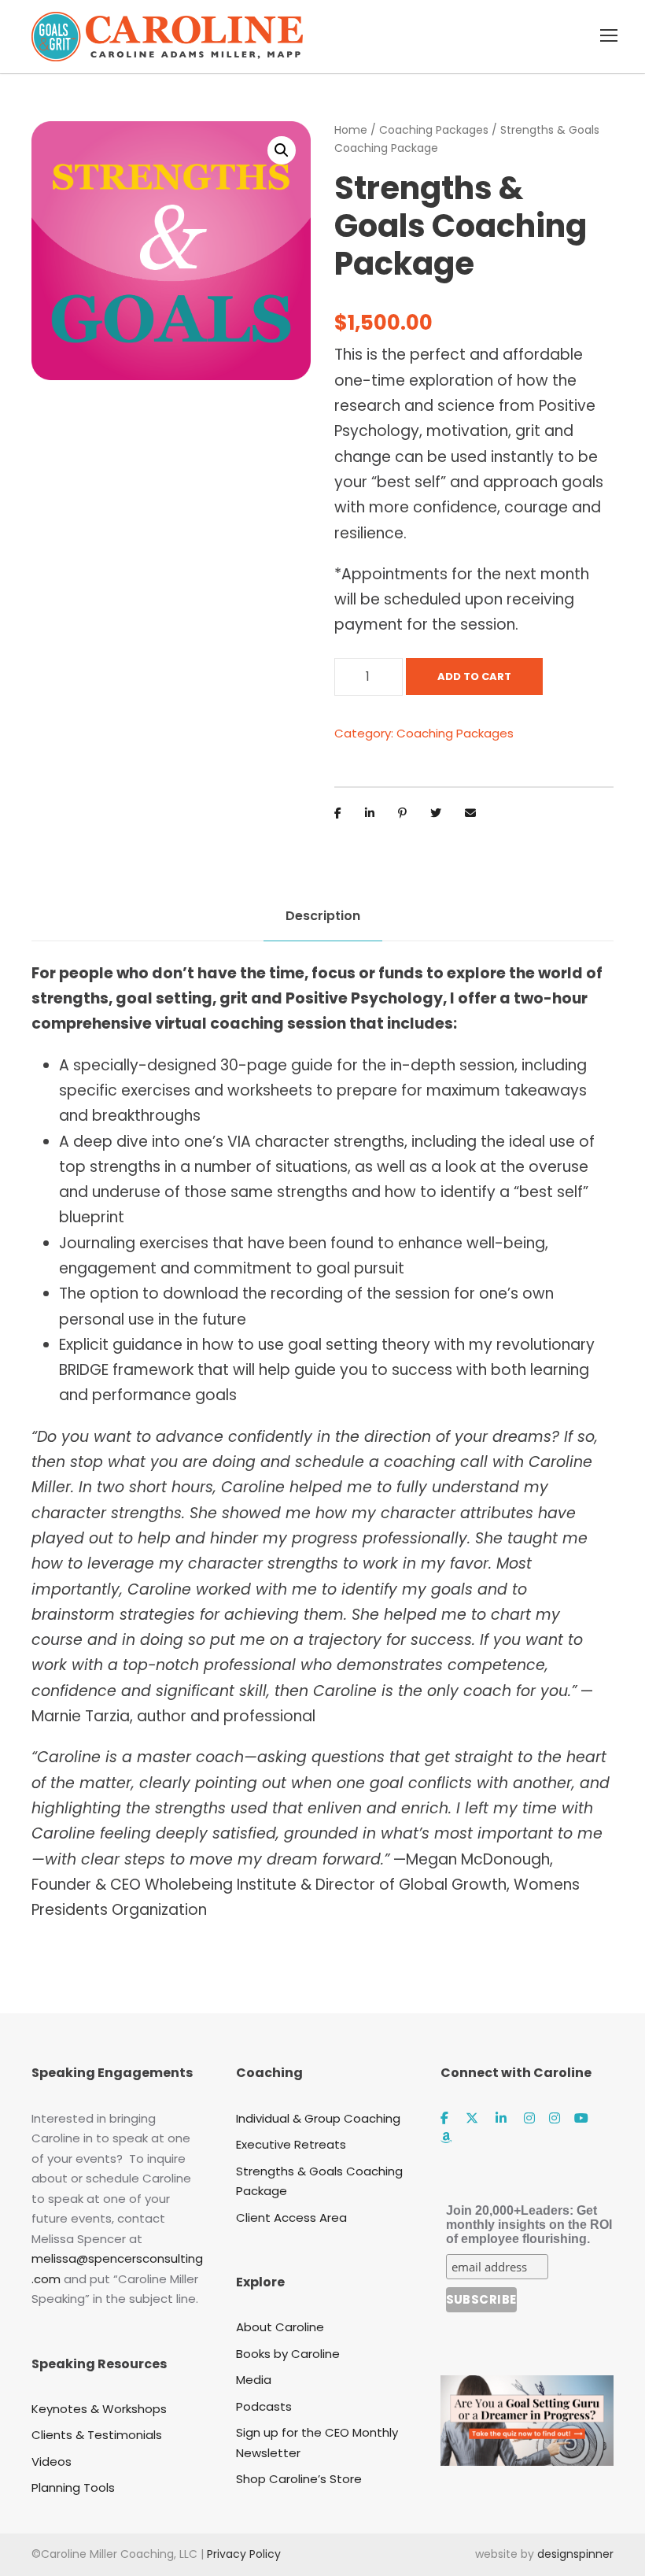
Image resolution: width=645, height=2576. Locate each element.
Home (351, 130)
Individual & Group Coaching (318, 2118)
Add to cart (474, 676)
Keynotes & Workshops (99, 2409)
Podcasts (264, 2406)
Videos (52, 2461)
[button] (282, 150)
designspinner (575, 2554)
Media (254, 2380)
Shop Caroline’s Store (299, 2479)
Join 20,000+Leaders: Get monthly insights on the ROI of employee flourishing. (529, 2225)
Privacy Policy (244, 2554)
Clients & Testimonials (97, 2435)
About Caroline (280, 2327)
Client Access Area (291, 2218)
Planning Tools (73, 2487)
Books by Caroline (288, 2354)
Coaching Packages (434, 130)
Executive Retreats (291, 2144)
